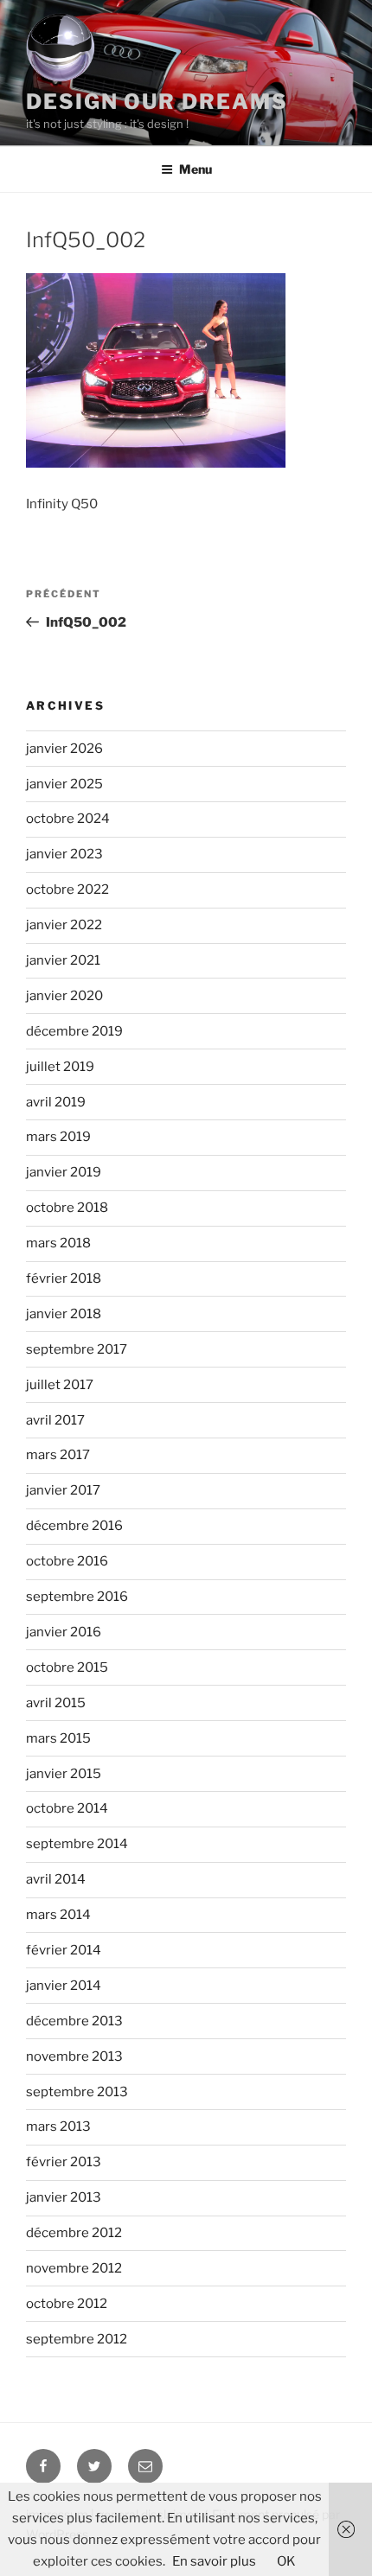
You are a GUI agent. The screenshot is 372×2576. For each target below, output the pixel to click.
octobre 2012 (67, 2304)
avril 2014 (56, 1879)
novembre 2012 (74, 2268)
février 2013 (64, 2162)
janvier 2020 (64, 996)
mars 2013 (58, 2126)
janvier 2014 (64, 1986)
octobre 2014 (67, 1808)
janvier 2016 (64, 1632)
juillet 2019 (60, 1067)
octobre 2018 (67, 1208)
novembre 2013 (74, 2056)
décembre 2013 (74, 2021)
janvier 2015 (64, 1774)
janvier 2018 (64, 1314)
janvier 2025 (64, 784)
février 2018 (64, 1278)
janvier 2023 (64, 854)
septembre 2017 (77, 1349)
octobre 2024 (68, 819)
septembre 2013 (77, 2092)
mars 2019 (58, 1137)
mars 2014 (58, 1915)
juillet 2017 (60, 1385)
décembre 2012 (74, 2233)
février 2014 (64, 1950)
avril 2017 (55, 1420)
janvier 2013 (64, 2197)
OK (286, 2561)
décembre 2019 (74, 1031)
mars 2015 (58, 1738)
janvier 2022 (64, 925)
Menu (196, 169)
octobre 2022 (67, 889)
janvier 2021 (63, 960)
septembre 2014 (77, 1844)
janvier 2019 (64, 1172)
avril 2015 (56, 1703)
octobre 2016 (67, 1561)
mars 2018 (58, 1243)
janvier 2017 (63, 1490)
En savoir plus (214, 2561)
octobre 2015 (67, 1667)
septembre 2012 (77, 2339)
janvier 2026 (64, 749)
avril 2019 (56, 1102)
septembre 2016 (77, 1597)
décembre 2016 (74, 1526)
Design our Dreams (157, 102)
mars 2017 (58, 1455)
